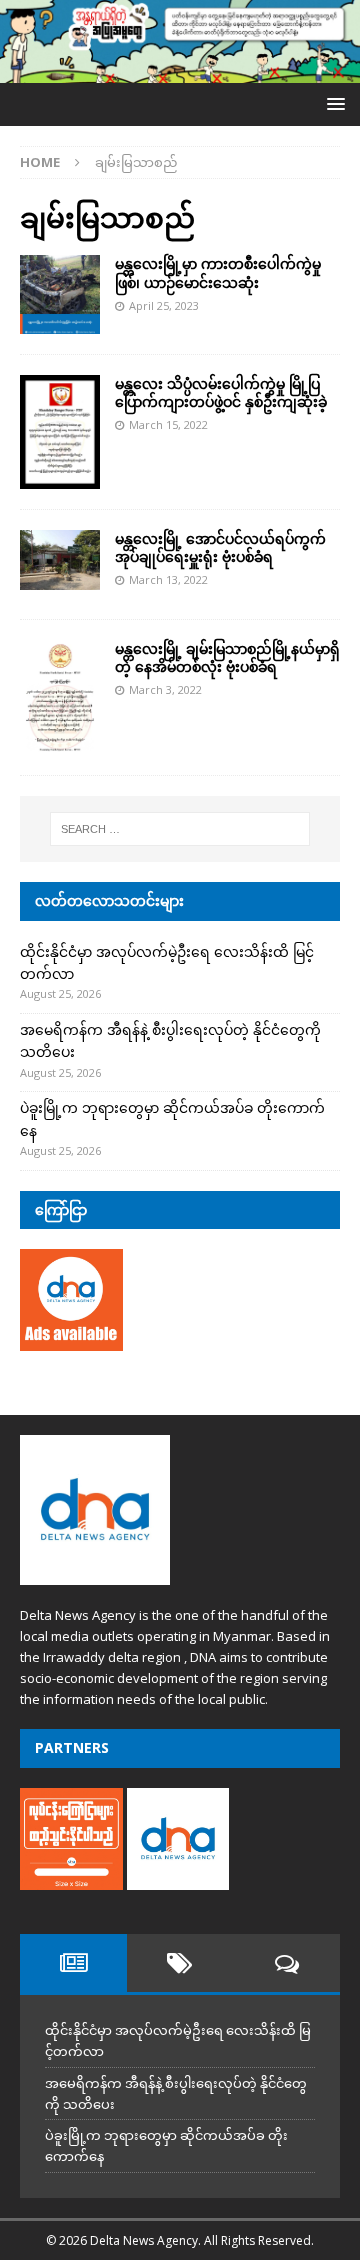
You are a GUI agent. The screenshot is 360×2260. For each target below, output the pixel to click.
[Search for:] (180, 829)
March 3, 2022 (165, 689)
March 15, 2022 (168, 424)
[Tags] (180, 1963)
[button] (332, 103)
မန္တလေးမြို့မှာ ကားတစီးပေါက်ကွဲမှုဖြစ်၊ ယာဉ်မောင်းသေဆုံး (218, 272)
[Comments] (286, 1963)
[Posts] (73, 1963)
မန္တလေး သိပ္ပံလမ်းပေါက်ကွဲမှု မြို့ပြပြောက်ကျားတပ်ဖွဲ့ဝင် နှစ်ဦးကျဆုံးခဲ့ (221, 392)
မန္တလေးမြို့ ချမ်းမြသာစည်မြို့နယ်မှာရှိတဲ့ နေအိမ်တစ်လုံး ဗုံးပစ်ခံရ (227, 657)
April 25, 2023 (164, 305)
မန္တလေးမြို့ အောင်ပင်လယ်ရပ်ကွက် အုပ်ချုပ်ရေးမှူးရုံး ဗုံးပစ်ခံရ (220, 547)
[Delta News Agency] (180, 71)
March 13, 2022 (168, 579)
